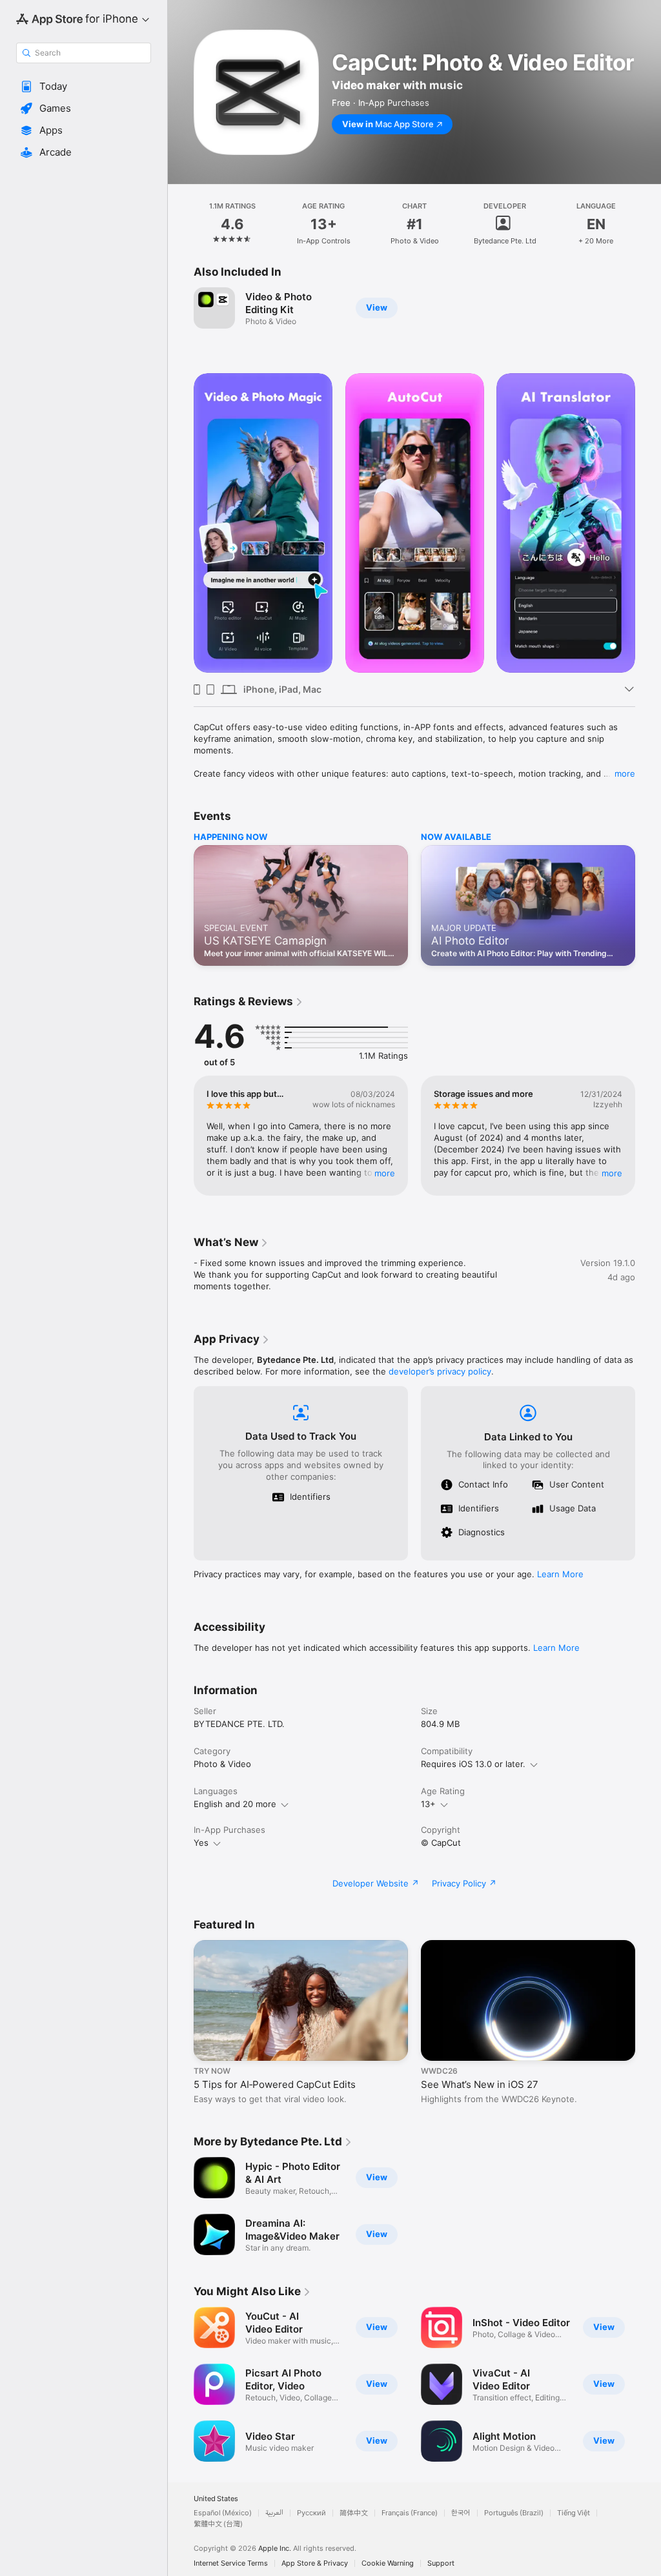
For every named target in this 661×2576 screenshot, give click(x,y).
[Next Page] (648, 224)
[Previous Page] (181, 224)
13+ (428, 1804)
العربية (274, 2513)
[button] (84, 87)
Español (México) (223, 2513)
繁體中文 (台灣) (218, 2524)
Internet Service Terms (231, 2563)
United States (216, 2499)
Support (441, 2563)
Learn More (560, 1574)
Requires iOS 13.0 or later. (473, 1764)
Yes (201, 1843)
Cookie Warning (388, 2563)
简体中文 (354, 2513)
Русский (311, 2513)
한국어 (461, 2513)
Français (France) (410, 2513)
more (625, 773)
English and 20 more (235, 1804)
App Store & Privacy (315, 2563)
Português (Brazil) (514, 2513)
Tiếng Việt (574, 2513)
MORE (385, 1173)
